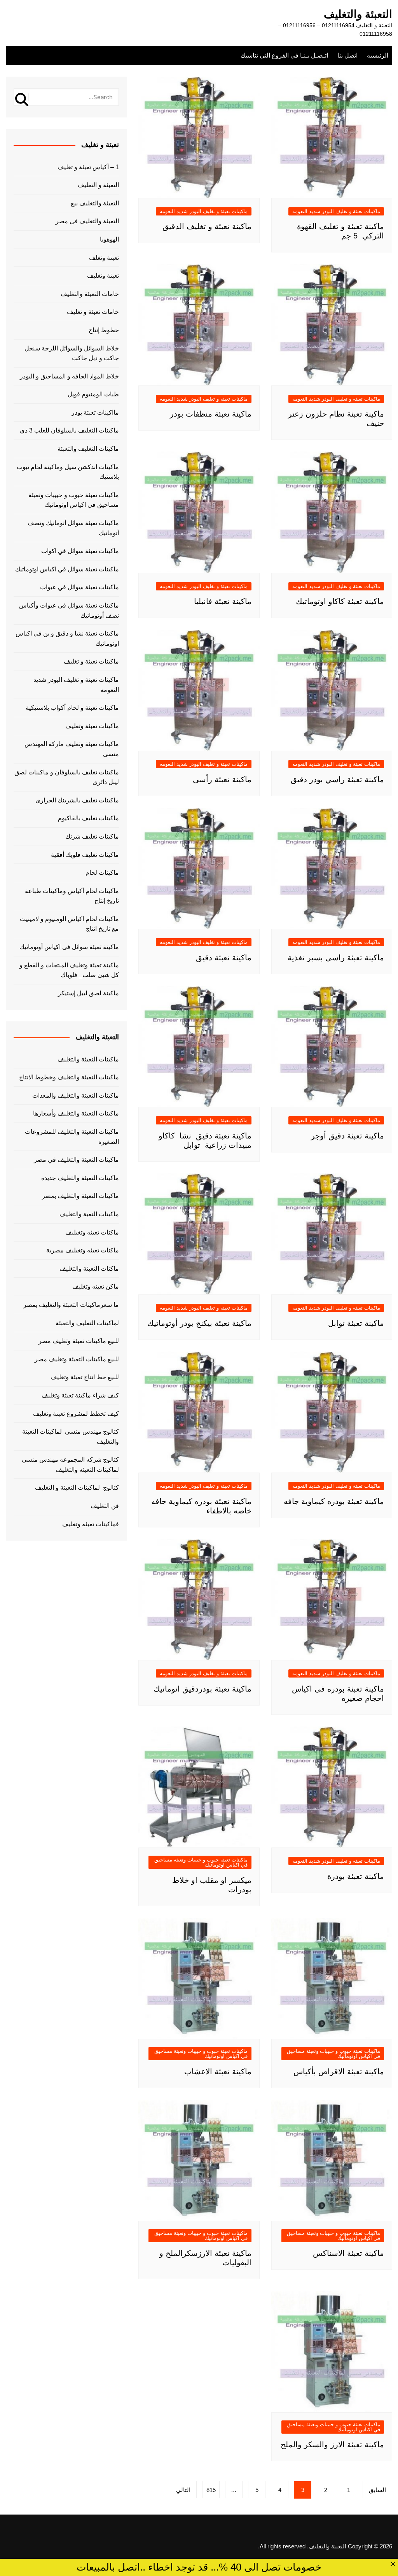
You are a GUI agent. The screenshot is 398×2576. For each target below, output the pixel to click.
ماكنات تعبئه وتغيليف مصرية (83, 1250)
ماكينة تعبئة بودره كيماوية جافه (334, 1501)
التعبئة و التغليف (98, 185)
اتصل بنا (347, 55)
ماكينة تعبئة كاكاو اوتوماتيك (340, 601)
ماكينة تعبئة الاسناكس (348, 2253)
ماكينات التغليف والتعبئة (88, 449)
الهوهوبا (109, 239)
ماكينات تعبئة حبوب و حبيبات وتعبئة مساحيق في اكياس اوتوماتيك (201, 1862)
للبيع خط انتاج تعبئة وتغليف (85, 1377)
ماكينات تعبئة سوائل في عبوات (79, 587)
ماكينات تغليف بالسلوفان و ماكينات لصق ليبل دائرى (67, 777)
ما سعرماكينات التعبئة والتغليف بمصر (71, 1305)
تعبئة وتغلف (104, 258)
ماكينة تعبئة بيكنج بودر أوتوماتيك (199, 1323)
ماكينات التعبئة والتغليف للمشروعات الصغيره (72, 1137)
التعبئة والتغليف (358, 14)
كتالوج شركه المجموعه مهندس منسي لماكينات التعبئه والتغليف (70, 1465)
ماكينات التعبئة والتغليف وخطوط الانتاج (69, 1077)
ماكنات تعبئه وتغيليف (92, 1232)
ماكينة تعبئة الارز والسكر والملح (332, 2445)
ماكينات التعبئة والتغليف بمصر (80, 1196)
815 (211, 2490)
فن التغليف (105, 1506)
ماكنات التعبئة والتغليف (89, 1269)
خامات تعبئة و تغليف (93, 312)
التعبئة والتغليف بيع (95, 203)
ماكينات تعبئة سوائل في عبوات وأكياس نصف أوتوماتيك (69, 610)
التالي (183, 2490)
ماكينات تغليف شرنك (92, 836)
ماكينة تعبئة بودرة (356, 1876)
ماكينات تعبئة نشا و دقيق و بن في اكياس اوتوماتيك (67, 638)
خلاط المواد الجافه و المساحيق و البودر (69, 376)
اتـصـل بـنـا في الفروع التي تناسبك (284, 55)
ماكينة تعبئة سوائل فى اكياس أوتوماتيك (69, 947)
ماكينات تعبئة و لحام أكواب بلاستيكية (72, 708)
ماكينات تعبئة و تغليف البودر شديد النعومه (336, 211)
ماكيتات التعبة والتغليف (89, 1214)
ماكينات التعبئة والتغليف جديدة (80, 1178)
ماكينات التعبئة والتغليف (88, 1059)
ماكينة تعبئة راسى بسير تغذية (336, 958)
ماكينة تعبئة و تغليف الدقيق (207, 226)
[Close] (393, 2564)
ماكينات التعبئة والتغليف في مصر (76, 1160)
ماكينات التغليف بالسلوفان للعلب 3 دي (69, 430)
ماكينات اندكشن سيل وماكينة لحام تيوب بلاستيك (68, 472)
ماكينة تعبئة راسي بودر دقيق (337, 779)
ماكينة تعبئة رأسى (222, 779)
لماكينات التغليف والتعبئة (87, 1323)
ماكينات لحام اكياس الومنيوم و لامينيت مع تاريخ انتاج (69, 924)
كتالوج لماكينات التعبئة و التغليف (77, 1488)
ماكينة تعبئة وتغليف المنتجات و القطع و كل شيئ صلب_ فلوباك (69, 970)
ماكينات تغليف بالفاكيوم (88, 818)
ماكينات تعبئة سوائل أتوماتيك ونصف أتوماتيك (73, 528)
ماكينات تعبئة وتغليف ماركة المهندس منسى (72, 749)
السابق (377, 2490)
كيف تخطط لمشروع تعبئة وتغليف (76, 1414)
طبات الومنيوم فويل (93, 394)
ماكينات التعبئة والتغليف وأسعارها (76, 1113)
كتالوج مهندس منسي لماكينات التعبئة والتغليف (71, 1437)
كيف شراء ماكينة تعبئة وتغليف (80, 1395)
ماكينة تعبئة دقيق (224, 958)
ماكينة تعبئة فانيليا (223, 601)
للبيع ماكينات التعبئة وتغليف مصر (77, 1359)
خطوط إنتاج (104, 330)
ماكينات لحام (102, 873)
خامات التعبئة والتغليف (90, 294)
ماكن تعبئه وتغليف (96, 1286)
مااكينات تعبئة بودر (95, 412)
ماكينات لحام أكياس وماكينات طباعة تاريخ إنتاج (72, 896)
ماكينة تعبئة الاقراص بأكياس (339, 2072)
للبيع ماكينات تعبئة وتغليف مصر (79, 1341)
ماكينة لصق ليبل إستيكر (88, 993)
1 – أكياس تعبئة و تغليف (88, 167)
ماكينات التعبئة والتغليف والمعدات (76, 1095)
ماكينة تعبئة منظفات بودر (211, 414)
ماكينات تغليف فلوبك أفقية (85, 855)
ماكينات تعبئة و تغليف (91, 661)
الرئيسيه (378, 55)
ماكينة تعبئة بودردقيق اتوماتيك (202, 1689)
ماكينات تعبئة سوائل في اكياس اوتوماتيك (67, 569)
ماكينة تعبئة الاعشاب (218, 2072)
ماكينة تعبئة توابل (356, 1323)
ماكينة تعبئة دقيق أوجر (347, 1136)
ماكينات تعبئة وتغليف (92, 726)
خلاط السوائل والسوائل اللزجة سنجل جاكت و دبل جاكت (72, 353)
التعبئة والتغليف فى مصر (87, 221)
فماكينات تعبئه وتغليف (91, 1524)
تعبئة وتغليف (103, 276)
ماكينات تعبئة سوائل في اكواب (80, 551)
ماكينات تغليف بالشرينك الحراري (77, 800)
